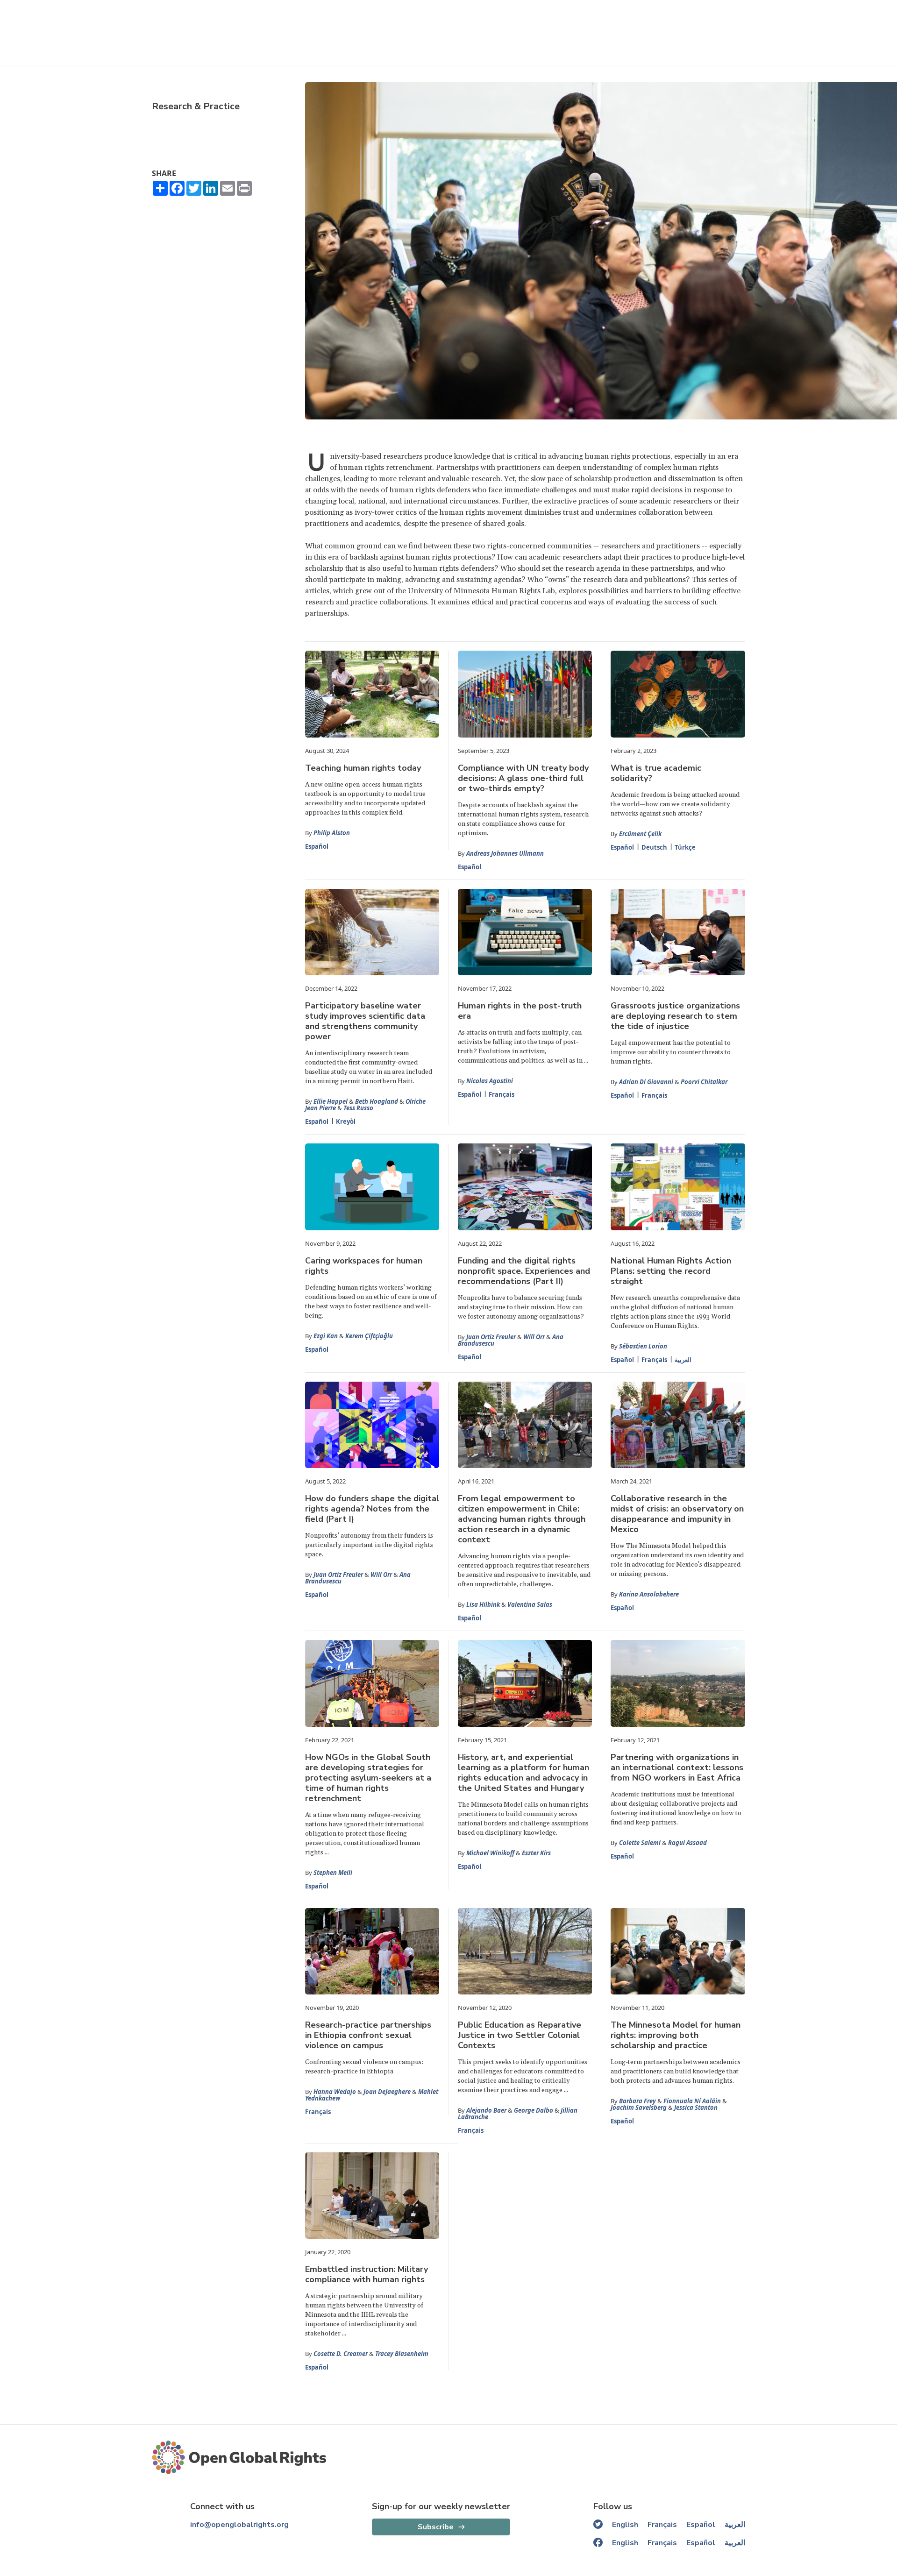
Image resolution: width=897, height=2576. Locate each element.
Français (502, 1094)
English (625, 2525)
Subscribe (436, 2527)
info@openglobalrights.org (239, 2525)
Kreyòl (346, 1121)
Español (317, 846)
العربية (683, 1360)
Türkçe (685, 847)
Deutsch (654, 847)
